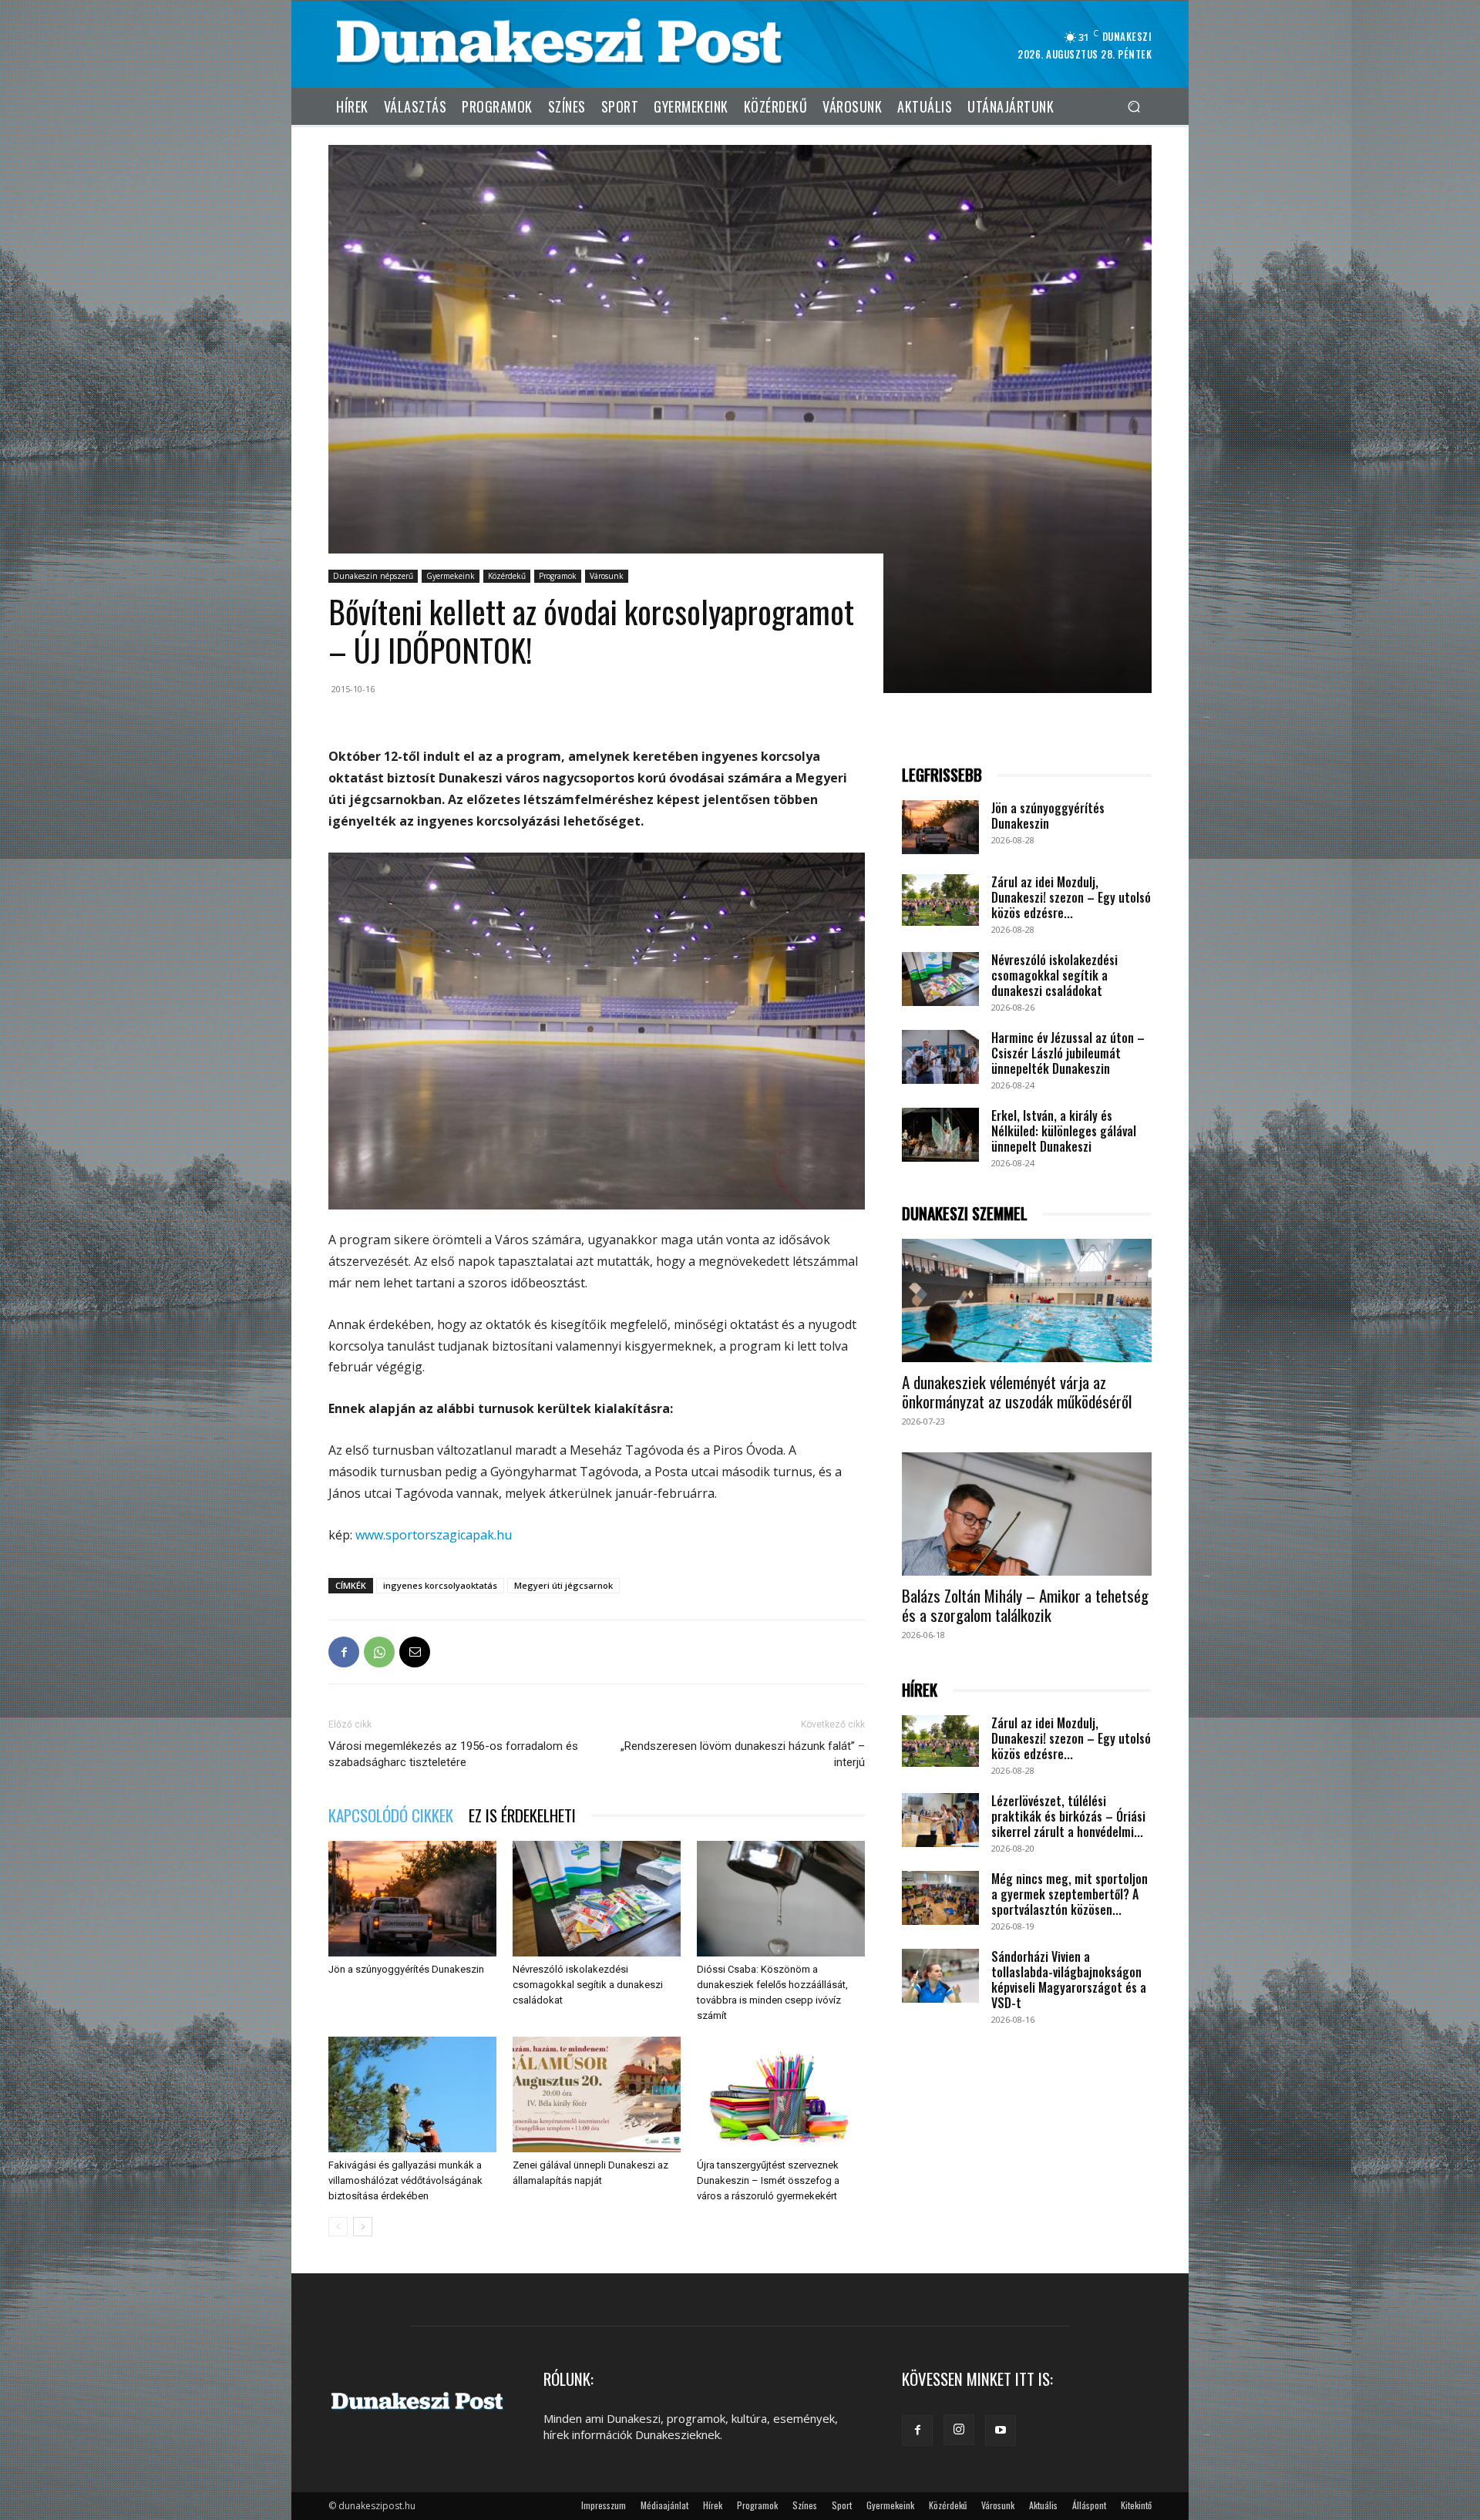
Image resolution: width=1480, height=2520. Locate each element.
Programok (558, 576)
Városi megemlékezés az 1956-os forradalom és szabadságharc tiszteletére (453, 1754)
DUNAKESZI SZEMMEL (965, 1214)
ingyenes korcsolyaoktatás (440, 1585)
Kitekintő (1136, 2505)
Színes (805, 2505)
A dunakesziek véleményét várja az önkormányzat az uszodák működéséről (1017, 1391)
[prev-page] (338, 2227)
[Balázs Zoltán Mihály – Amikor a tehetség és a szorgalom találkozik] (1027, 1514)
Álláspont (1089, 2505)
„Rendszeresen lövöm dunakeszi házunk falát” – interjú (743, 1754)
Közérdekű (507, 576)
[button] (1134, 106)
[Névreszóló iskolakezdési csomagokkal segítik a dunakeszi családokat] (597, 1899)
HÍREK (920, 1690)
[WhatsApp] (379, 1652)
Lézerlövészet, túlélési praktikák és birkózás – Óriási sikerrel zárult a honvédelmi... (1068, 1816)
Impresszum (604, 2505)
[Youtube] (1001, 2431)
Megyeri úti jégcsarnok (563, 1585)
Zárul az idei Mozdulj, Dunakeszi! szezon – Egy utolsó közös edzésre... (1071, 897)
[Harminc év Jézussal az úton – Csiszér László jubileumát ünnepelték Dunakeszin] (940, 1057)
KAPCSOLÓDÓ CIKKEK (391, 1815)
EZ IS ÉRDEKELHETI (522, 1815)
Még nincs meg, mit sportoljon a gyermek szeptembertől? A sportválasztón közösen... (1070, 1894)
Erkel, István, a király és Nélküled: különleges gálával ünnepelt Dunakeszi (1064, 1131)
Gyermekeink (451, 576)
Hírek (713, 2505)
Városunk (607, 576)
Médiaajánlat (664, 2505)
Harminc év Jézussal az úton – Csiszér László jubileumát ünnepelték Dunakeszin (1068, 1053)
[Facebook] (344, 1652)
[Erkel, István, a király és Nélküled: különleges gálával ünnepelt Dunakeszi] (940, 1135)
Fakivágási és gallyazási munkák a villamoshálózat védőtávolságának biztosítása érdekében (405, 2180)
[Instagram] (959, 2430)
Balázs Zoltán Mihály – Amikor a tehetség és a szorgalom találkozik (1025, 1605)
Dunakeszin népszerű (373, 576)
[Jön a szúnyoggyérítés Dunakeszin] (412, 1899)
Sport (842, 2505)
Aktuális (1043, 2505)
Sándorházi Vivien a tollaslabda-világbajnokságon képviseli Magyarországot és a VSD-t (1069, 1980)
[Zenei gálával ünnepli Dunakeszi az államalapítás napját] (597, 2094)
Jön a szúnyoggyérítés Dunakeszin (406, 1969)
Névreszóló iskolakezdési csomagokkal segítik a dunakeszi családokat (588, 1985)
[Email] (415, 1652)
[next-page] (363, 2227)
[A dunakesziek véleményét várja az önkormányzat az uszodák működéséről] (1027, 1300)
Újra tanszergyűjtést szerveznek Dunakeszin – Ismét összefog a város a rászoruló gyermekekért (768, 2180)
